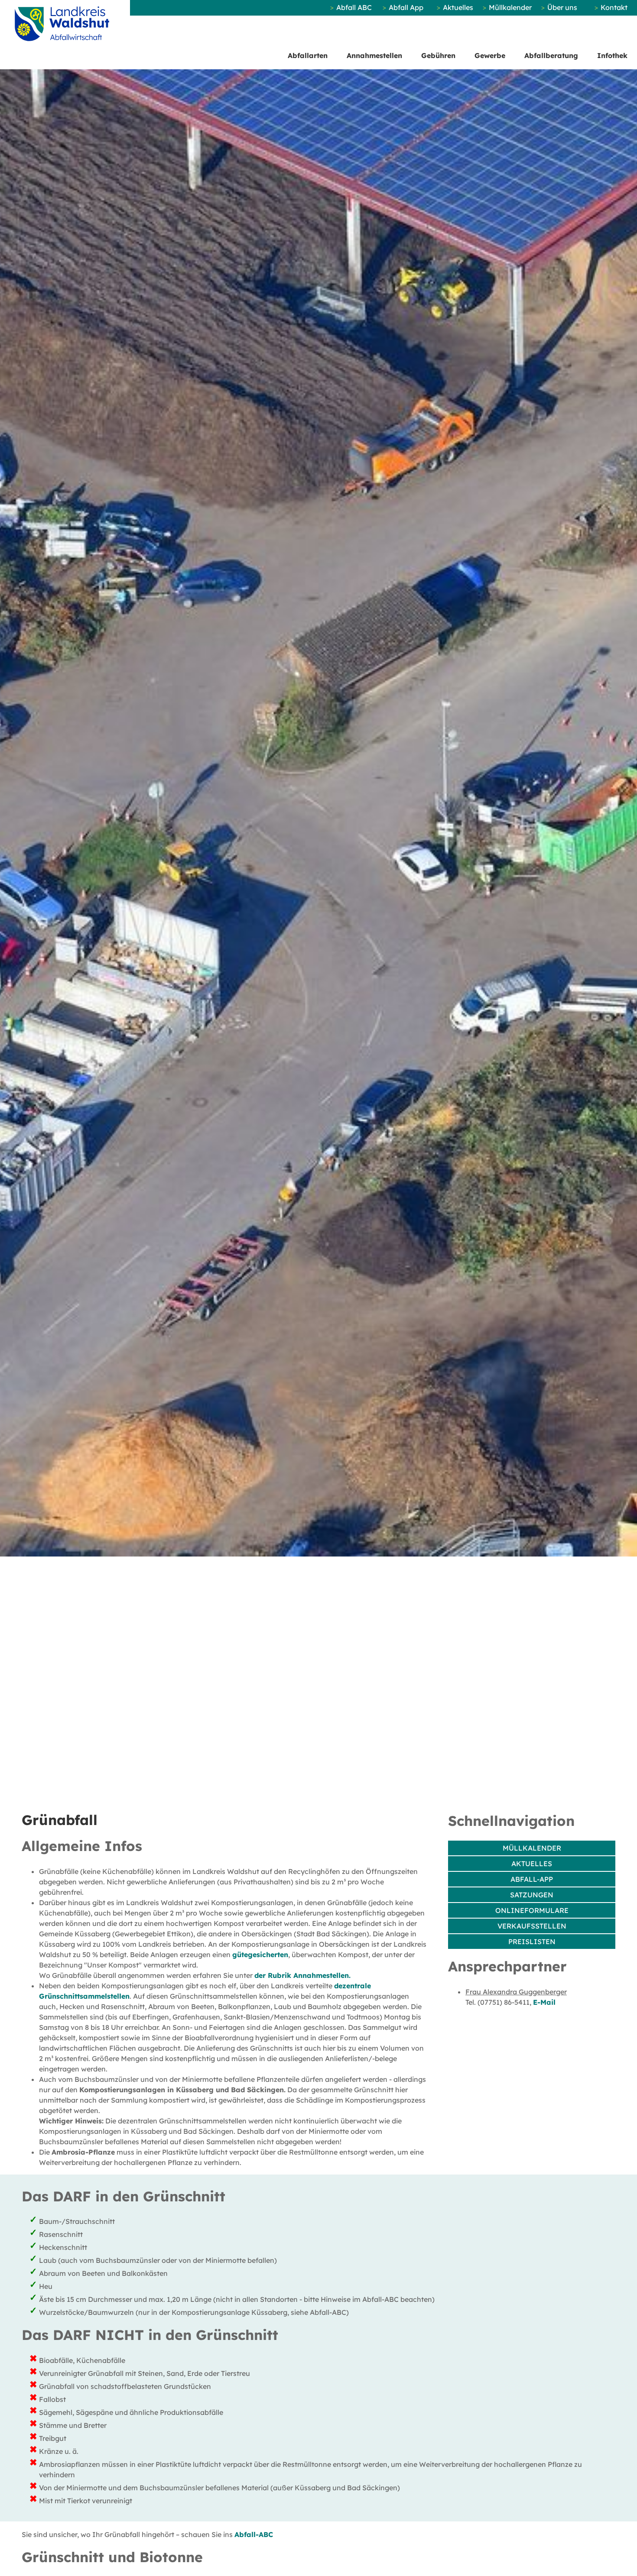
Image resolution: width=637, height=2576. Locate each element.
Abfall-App (532, 1879)
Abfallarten (308, 55)
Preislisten (532, 1942)
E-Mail (544, 2002)
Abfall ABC (354, 7)
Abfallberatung (551, 55)
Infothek (612, 55)
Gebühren (438, 55)
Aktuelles (458, 7)
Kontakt (614, 7)
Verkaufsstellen (532, 1926)
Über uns (562, 7)
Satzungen (532, 1895)
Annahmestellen (374, 55)
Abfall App (406, 7)
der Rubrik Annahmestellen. (302, 1975)
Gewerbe (490, 55)
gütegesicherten (260, 1955)
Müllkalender (510, 7)
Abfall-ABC (254, 2534)
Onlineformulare (532, 1910)
